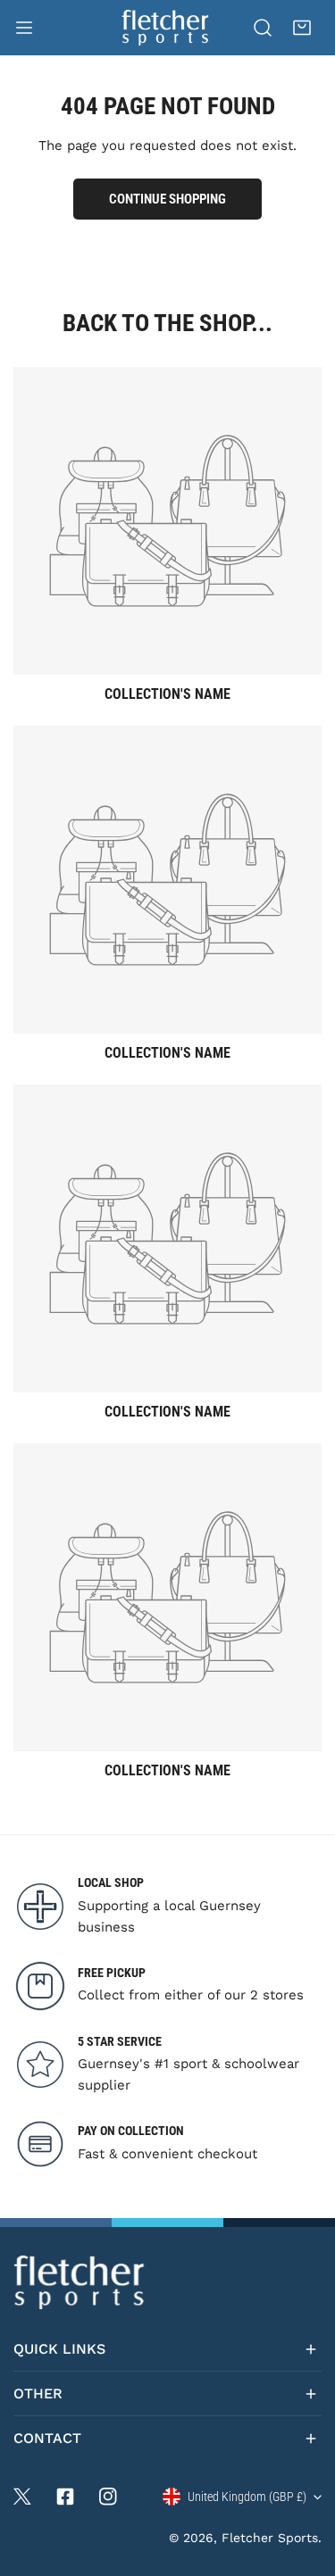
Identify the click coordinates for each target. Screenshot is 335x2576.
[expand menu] (24, 28)
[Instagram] (108, 2497)
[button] (302, 28)
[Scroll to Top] (303, 2481)
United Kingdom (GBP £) (247, 2497)
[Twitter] (22, 2497)
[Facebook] (65, 2497)
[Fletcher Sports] (166, 28)
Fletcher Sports (270, 2538)
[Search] (263, 28)
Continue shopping (167, 199)
